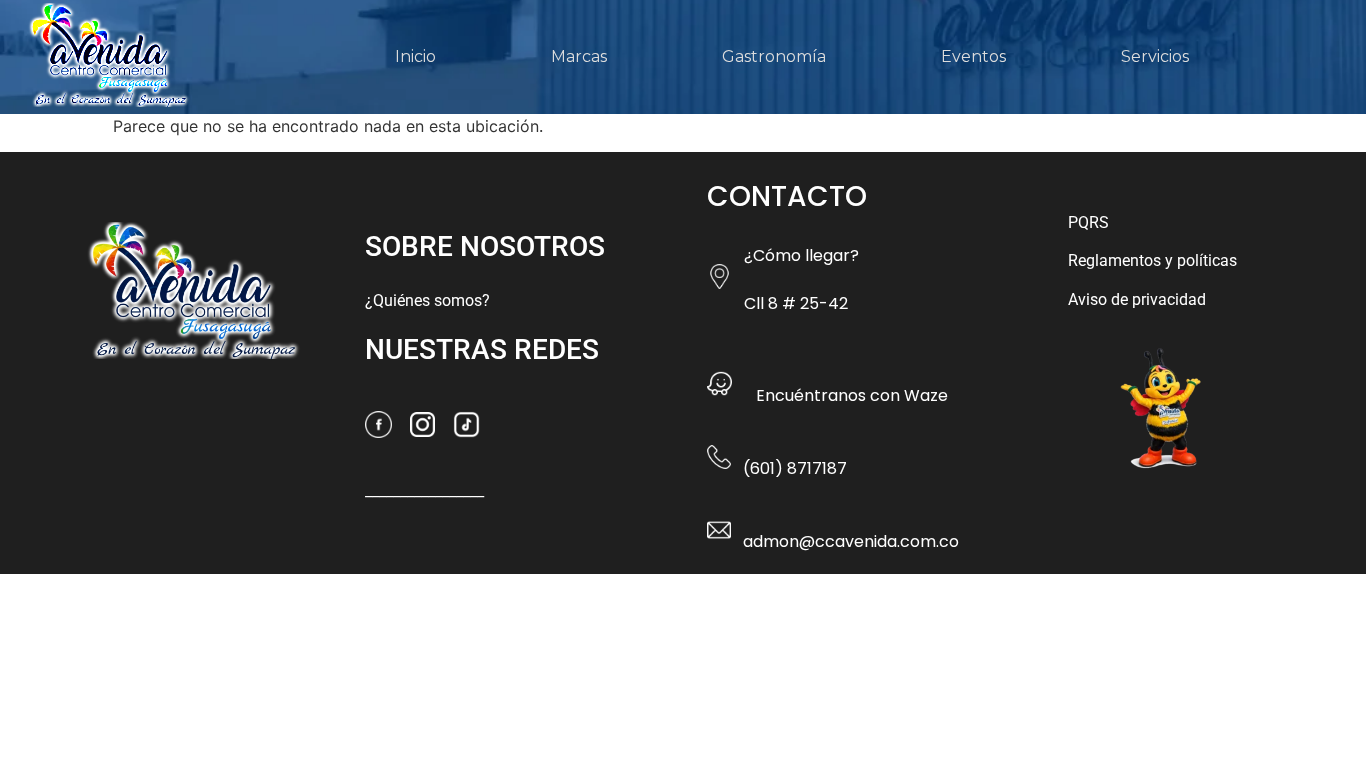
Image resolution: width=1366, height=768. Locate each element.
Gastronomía (774, 56)
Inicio (415, 56)
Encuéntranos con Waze (852, 395)
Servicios (1155, 56)
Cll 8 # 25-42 (796, 303)
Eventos (973, 56)
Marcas (579, 56)
